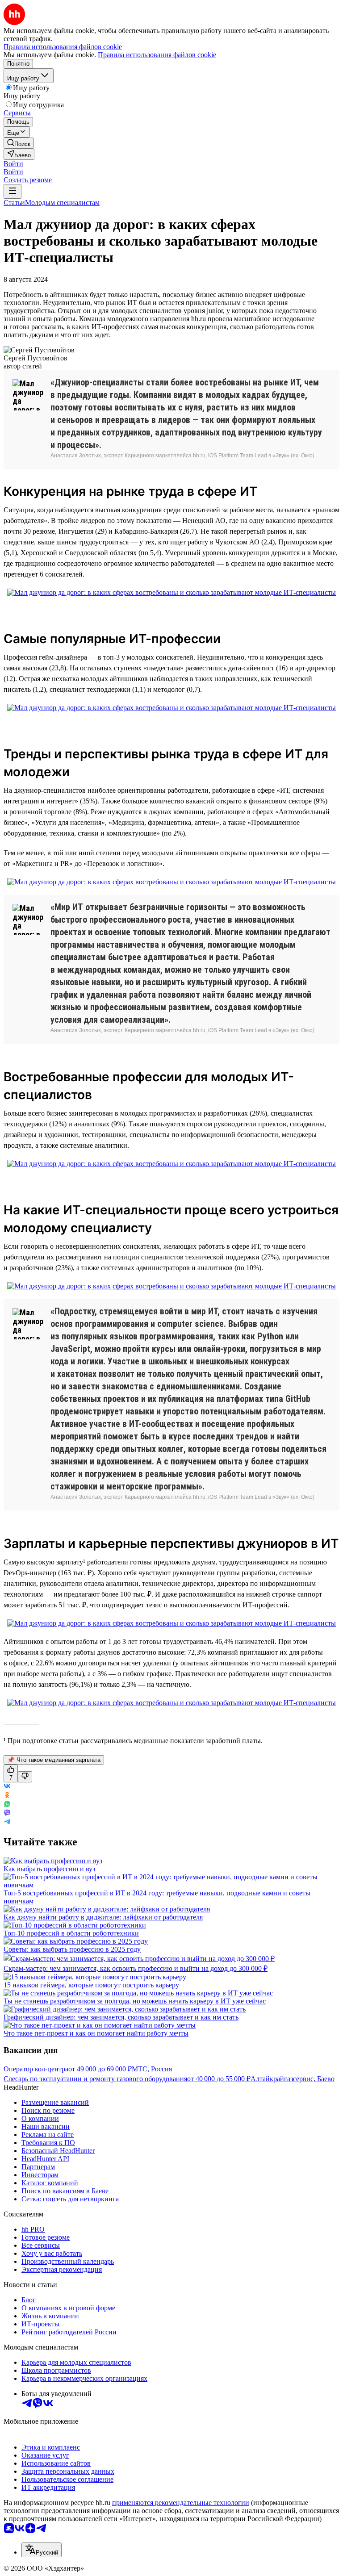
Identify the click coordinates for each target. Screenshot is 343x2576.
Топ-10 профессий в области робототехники (71, 1933)
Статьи (14, 203)
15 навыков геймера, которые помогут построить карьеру (91, 1985)
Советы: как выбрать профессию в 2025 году (72, 1949)
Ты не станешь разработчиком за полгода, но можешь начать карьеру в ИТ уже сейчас (135, 2001)
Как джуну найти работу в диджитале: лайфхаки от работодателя (103, 1917)
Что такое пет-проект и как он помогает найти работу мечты (96, 2033)
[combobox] (42, 2550)
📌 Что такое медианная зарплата (54, 1760)
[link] (19, 143)
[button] (13, 164)
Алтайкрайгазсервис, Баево (293, 2079)
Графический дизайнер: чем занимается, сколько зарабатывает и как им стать (121, 2017)
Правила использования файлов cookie (157, 55)
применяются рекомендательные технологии (181, 2503)
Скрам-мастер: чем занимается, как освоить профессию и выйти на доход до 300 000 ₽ (136, 1968)
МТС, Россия (152, 2069)
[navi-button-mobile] (13, 191)
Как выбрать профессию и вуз (49, 1869)
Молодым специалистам (62, 203)
